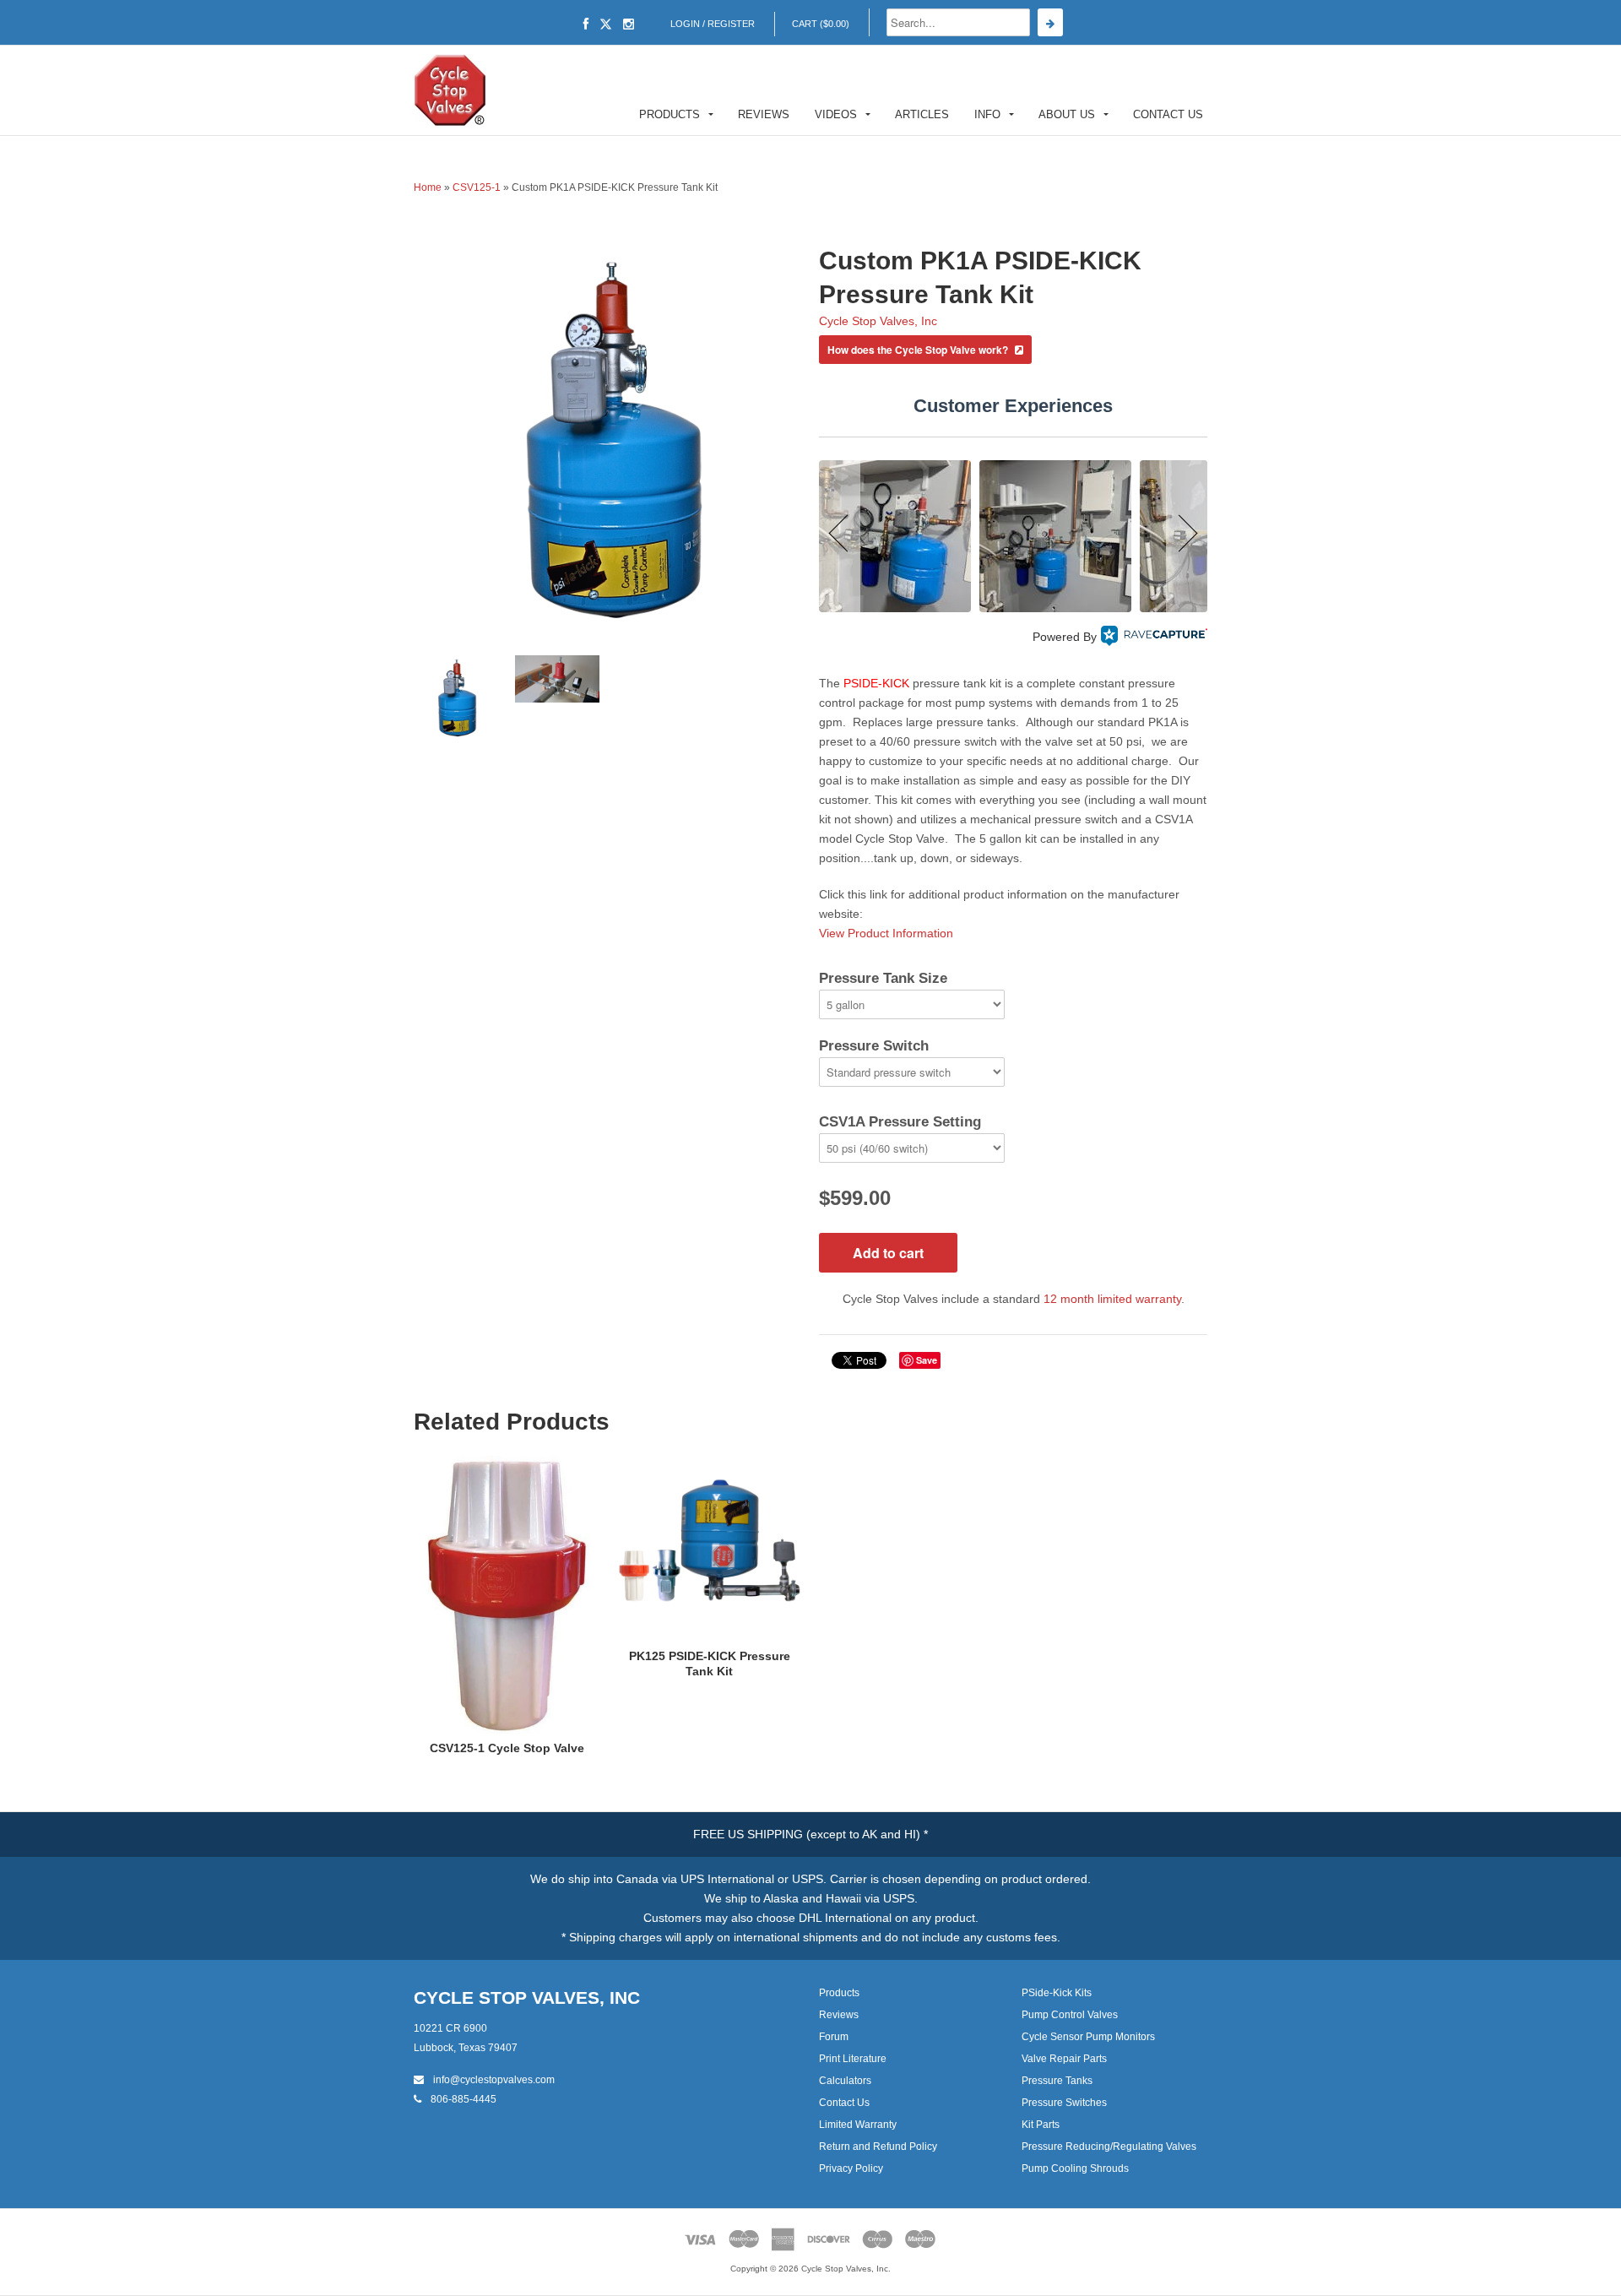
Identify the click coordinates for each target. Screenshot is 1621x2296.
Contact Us (1168, 114)
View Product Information (886, 933)
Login (685, 24)
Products (670, 114)
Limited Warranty (858, 2125)
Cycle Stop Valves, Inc (878, 321)
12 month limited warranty (1112, 1299)
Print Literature (853, 2059)
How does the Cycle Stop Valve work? (919, 350)
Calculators (845, 2081)
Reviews (764, 114)
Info (987, 114)
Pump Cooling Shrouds (1075, 2168)
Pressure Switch (874, 1046)
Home (428, 187)
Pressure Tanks (1057, 2081)
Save (927, 1360)
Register (731, 24)
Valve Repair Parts (1064, 2059)
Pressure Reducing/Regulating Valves (1109, 2147)
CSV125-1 (477, 187)
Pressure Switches (1064, 2103)
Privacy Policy (851, 2168)
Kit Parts (1041, 2125)
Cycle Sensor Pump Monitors (1088, 2037)
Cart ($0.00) (821, 24)
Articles (922, 114)
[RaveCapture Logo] (1154, 637)
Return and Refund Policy (878, 2147)
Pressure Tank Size (883, 978)
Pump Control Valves (1070, 2015)
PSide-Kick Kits (1057, 1993)
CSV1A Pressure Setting (900, 1122)
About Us (1067, 114)
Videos (836, 114)
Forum (834, 2037)
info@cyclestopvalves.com (493, 2080)
